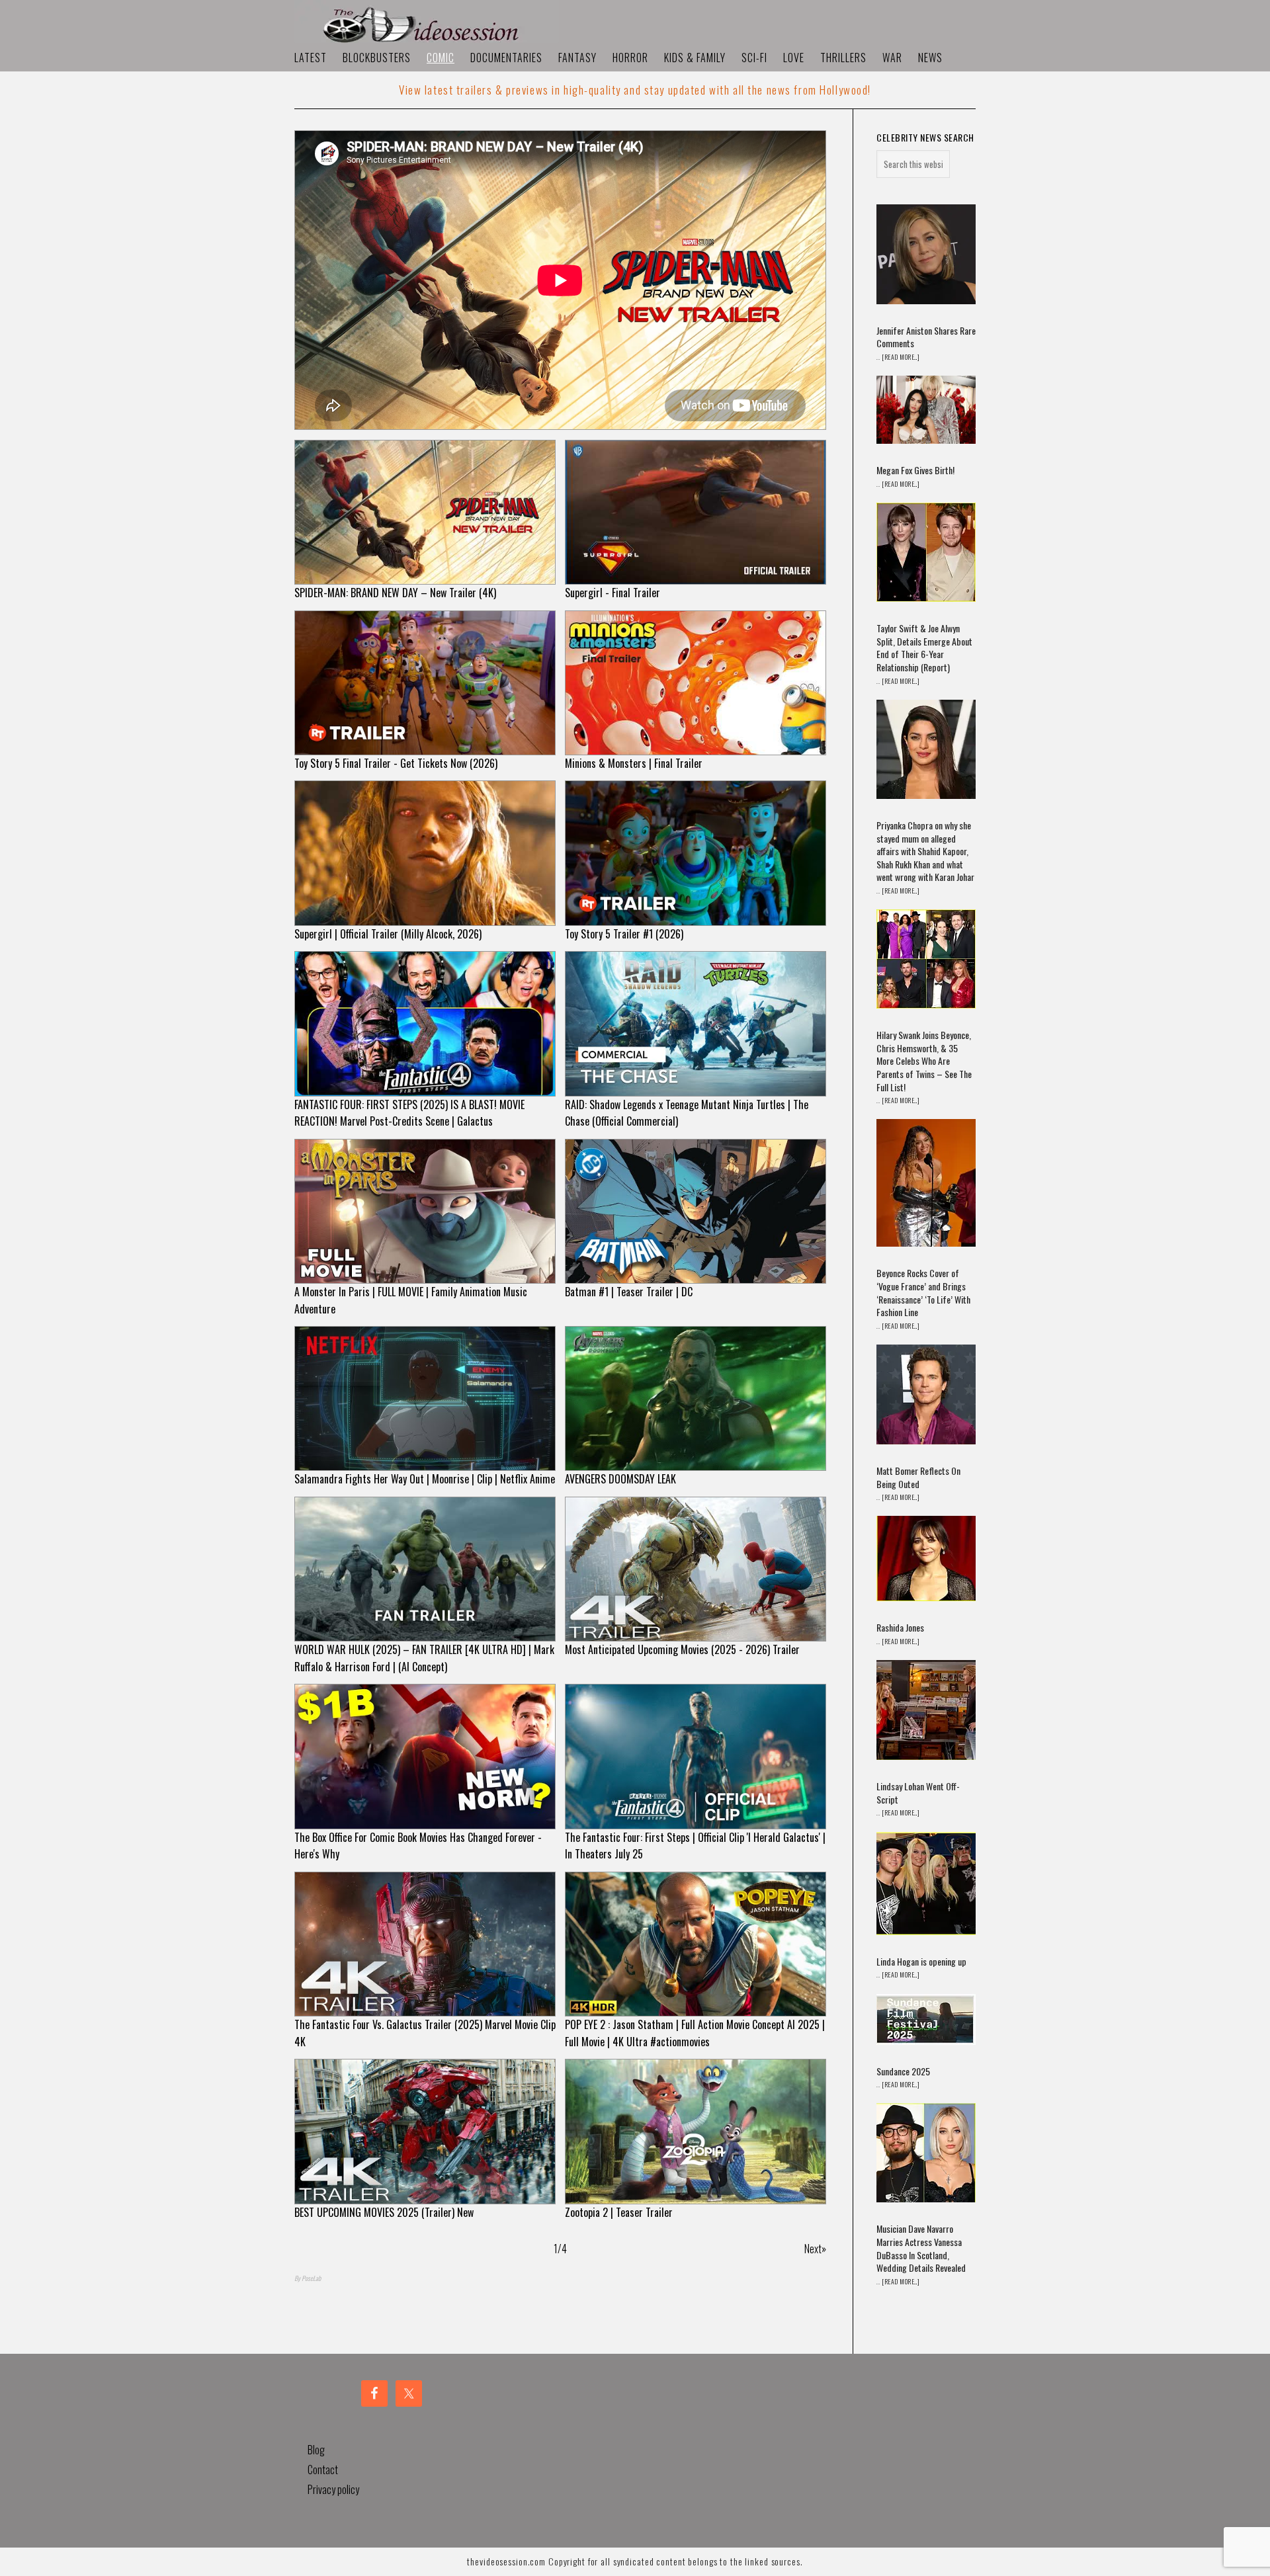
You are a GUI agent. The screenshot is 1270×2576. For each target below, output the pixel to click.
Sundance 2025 (903, 2071)
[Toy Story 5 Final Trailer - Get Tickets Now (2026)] (425, 683)
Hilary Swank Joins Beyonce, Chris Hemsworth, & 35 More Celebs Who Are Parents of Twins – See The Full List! (924, 1060)
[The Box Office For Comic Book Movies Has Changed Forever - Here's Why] (425, 1756)
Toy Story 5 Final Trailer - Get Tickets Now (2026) (396, 763)
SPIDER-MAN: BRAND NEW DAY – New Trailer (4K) (395, 593)
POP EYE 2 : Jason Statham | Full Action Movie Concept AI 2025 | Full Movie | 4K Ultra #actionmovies (695, 2033)
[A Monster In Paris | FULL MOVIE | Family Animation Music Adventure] (425, 1211)
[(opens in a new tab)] (926, 256)
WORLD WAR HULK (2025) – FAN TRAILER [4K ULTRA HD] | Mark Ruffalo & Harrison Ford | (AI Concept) (424, 1658)
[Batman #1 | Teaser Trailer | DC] (696, 1211)
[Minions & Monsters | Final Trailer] (696, 683)
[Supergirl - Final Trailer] (696, 512)
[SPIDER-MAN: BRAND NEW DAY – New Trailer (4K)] (425, 512)
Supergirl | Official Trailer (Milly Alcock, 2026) (388, 934)
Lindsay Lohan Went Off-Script (918, 1793)
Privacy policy (333, 2489)
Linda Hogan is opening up (921, 1961)
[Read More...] (901, 357)
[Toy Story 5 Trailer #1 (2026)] (696, 853)
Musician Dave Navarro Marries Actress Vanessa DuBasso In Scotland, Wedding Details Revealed (921, 2248)
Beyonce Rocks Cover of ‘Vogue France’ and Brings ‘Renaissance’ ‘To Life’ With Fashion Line (923, 1292)
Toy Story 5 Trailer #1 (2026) (624, 934)
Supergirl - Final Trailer (613, 593)
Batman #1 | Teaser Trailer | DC (629, 1292)
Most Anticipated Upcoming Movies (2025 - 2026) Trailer (682, 1649)
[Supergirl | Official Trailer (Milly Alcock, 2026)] (425, 853)
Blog (316, 2450)
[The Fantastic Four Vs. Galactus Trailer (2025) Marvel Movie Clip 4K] (425, 1944)
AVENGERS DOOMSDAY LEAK (620, 1479)
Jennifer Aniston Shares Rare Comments (926, 337)
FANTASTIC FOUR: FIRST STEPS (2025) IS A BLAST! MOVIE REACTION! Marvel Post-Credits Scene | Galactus (409, 1113)
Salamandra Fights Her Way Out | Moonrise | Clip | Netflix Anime (425, 1479)
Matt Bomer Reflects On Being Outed (918, 1477)
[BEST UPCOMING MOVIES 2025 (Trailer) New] (425, 2131)
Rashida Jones (900, 1627)
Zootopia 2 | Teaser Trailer (619, 2212)
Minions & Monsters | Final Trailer (634, 763)
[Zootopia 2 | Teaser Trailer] (696, 2131)
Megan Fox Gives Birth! (915, 470)
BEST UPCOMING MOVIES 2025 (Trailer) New (384, 2212)
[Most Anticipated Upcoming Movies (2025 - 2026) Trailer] (696, 1569)
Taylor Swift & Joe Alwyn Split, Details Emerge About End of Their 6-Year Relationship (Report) (924, 647)
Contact (323, 2470)
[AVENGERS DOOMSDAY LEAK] (696, 1398)
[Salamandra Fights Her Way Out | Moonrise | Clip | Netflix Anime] (425, 1398)
